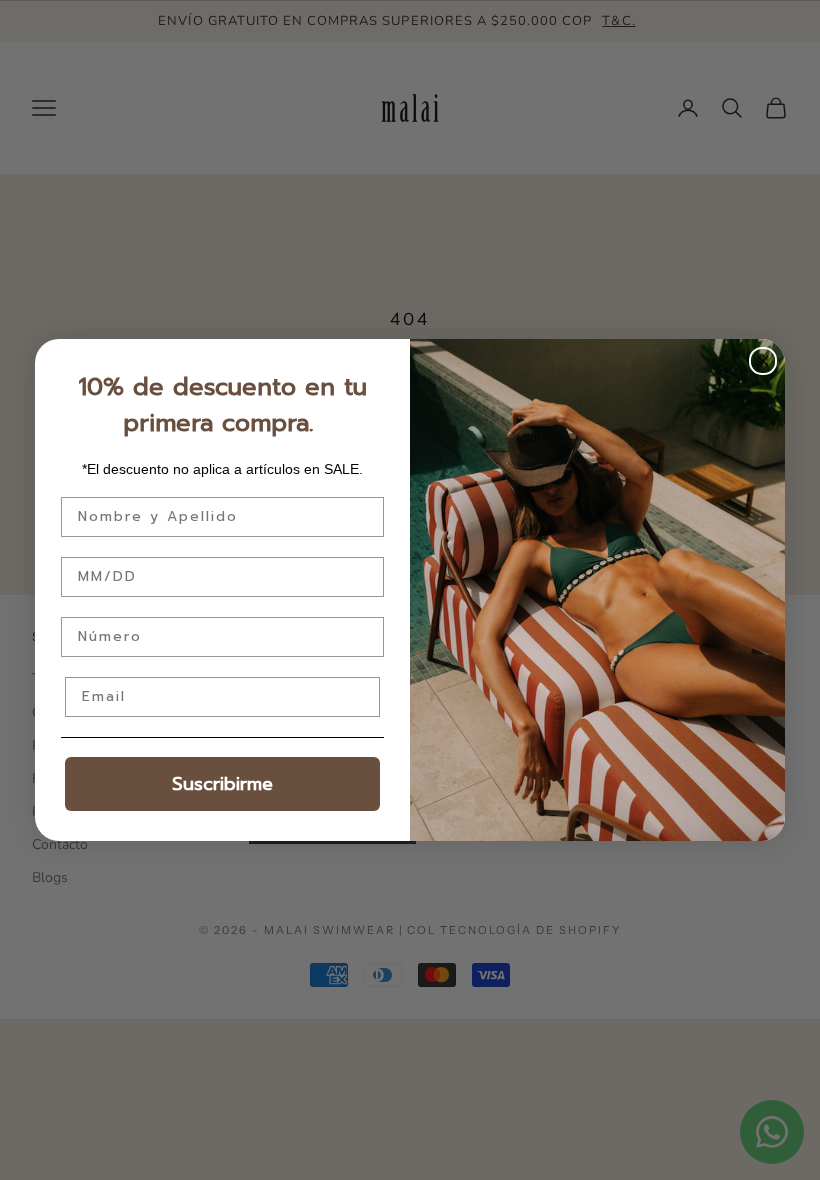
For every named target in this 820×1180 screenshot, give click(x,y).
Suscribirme (222, 784)
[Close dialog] (763, 361)
